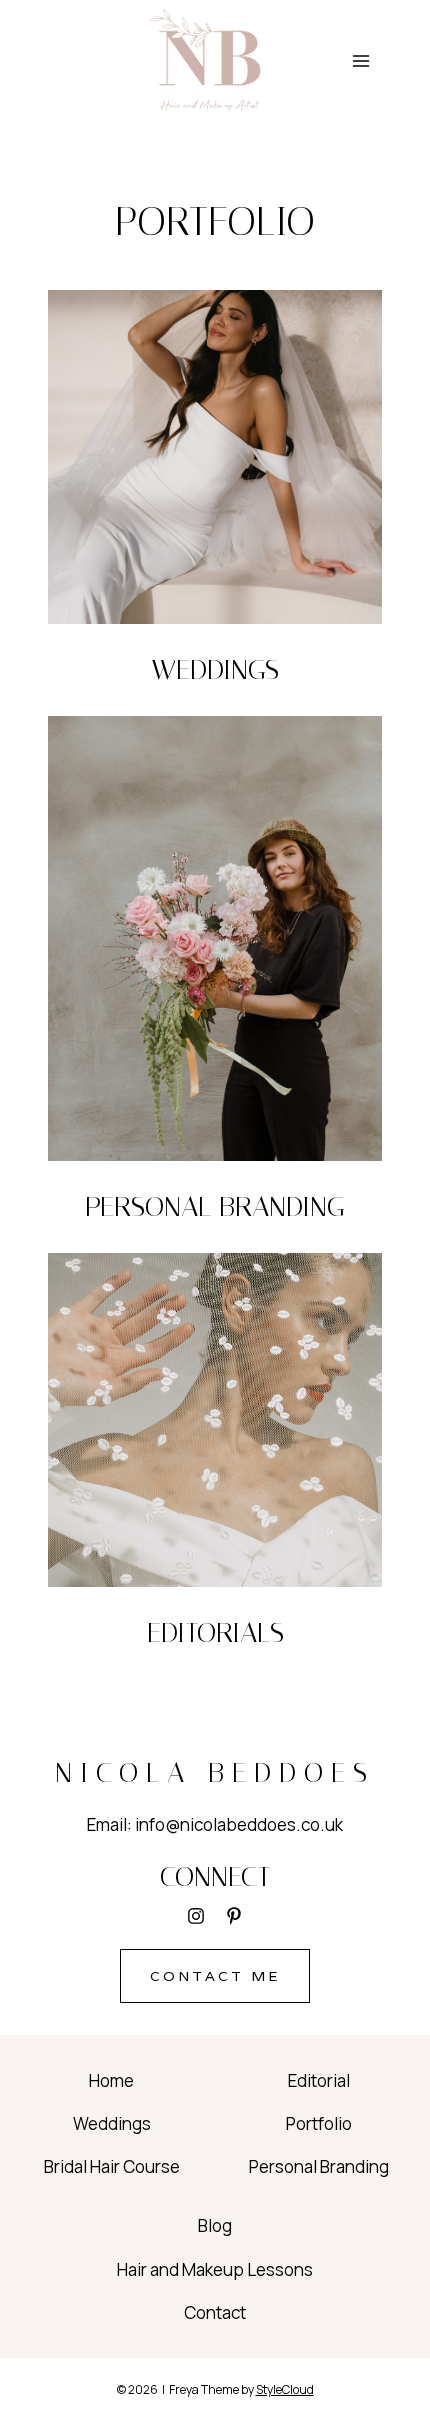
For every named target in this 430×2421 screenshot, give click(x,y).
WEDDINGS (215, 669)
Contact (215, 2312)
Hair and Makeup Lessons (215, 2269)
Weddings (112, 2123)
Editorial (319, 2080)
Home (111, 2080)
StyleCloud (285, 2389)
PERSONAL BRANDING (215, 1206)
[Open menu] (360, 61)
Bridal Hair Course (112, 2166)
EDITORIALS (215, 1632)
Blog (215, 2225)
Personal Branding (319, 2166)
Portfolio (319, 2123)
